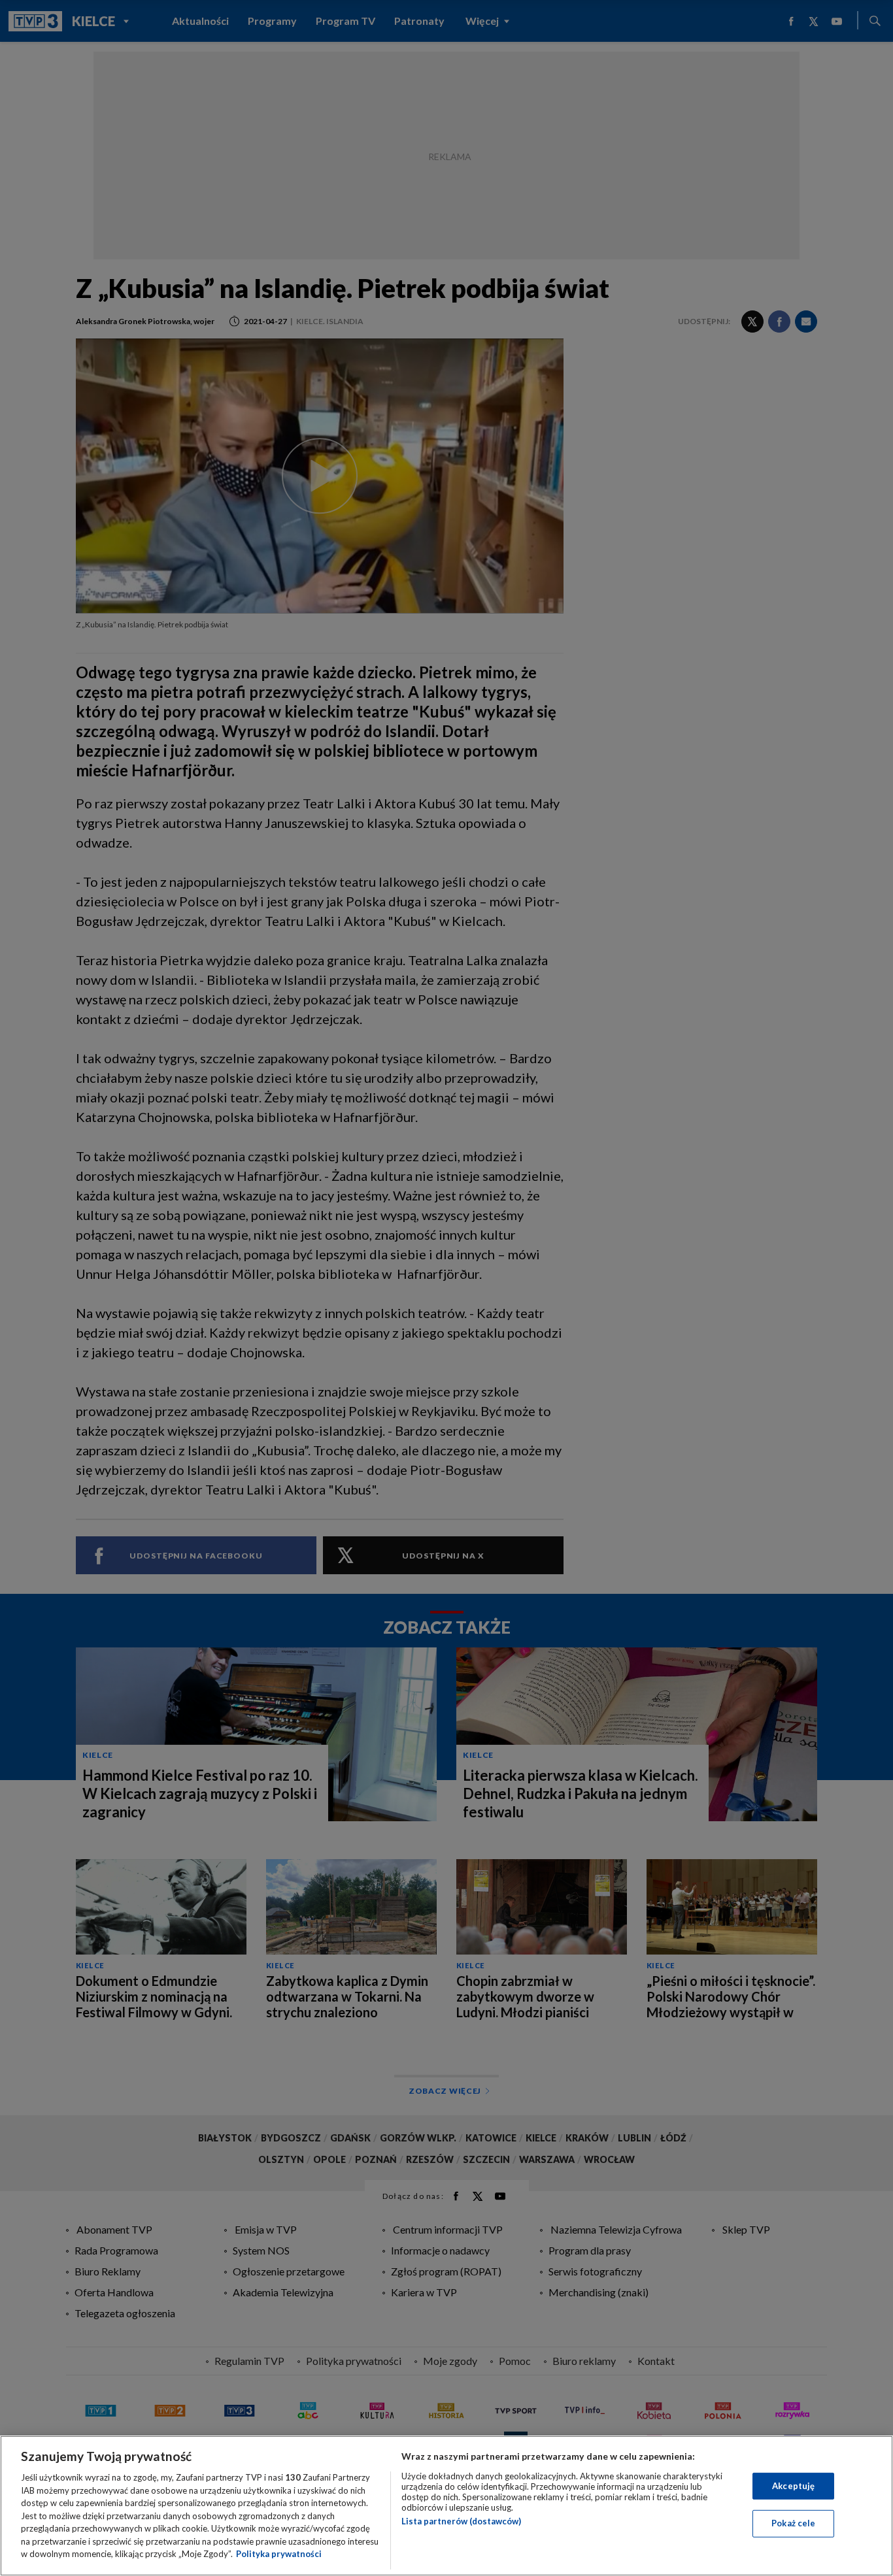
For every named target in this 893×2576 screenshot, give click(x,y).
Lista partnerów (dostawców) (461, 2521)
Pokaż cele (793, 2523)
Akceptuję (793, 2486)
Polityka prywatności (279, 2554)
